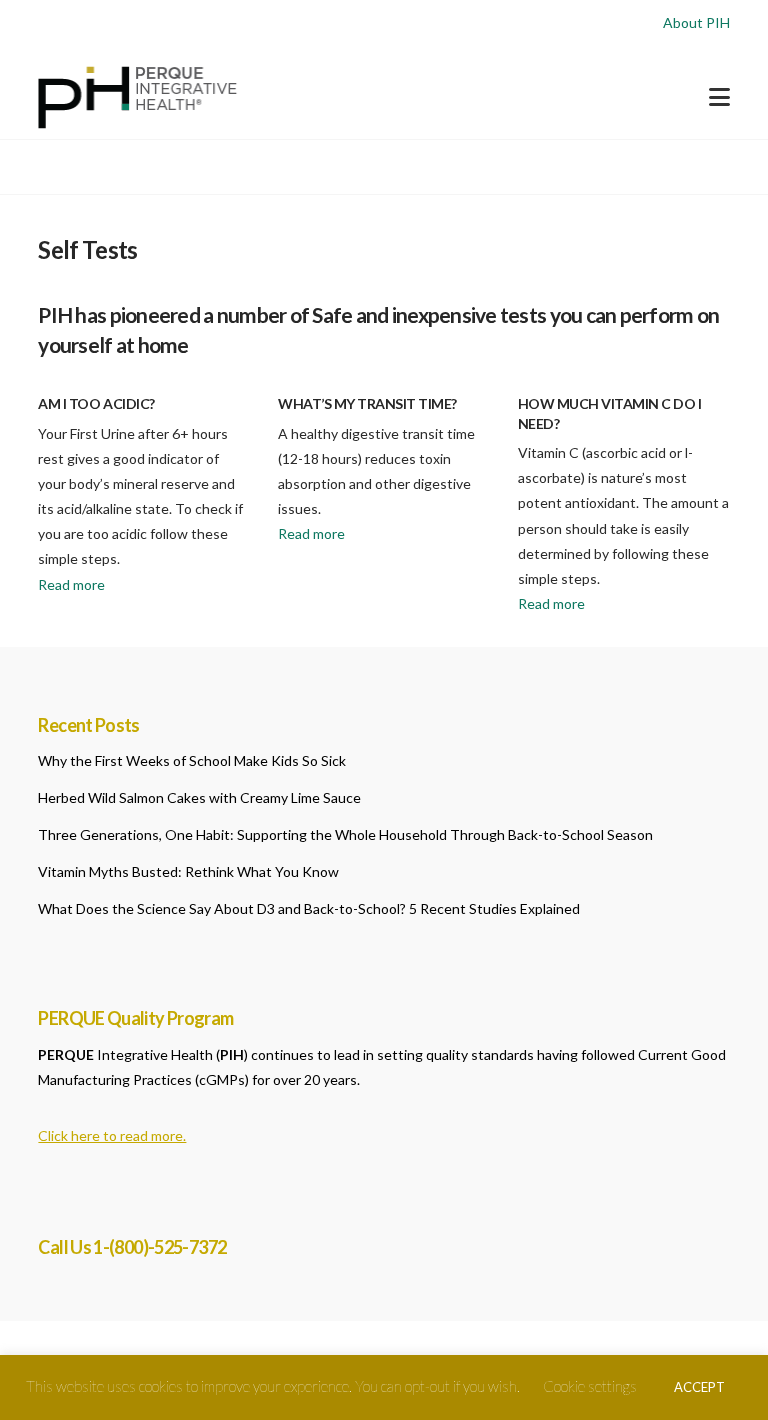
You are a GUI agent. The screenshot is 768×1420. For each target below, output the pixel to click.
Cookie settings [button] (590, 1386)
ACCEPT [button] (699, 1387)
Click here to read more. (112, 1135)
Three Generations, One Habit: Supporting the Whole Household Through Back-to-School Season (345, 834)
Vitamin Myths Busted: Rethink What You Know (188, 871)
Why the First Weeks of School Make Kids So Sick (192, 760)
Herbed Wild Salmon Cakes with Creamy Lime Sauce (199, 797)
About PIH (696, 22)
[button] (719, 97)
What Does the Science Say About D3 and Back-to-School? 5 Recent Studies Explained (309, 908)
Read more (71, 584)
